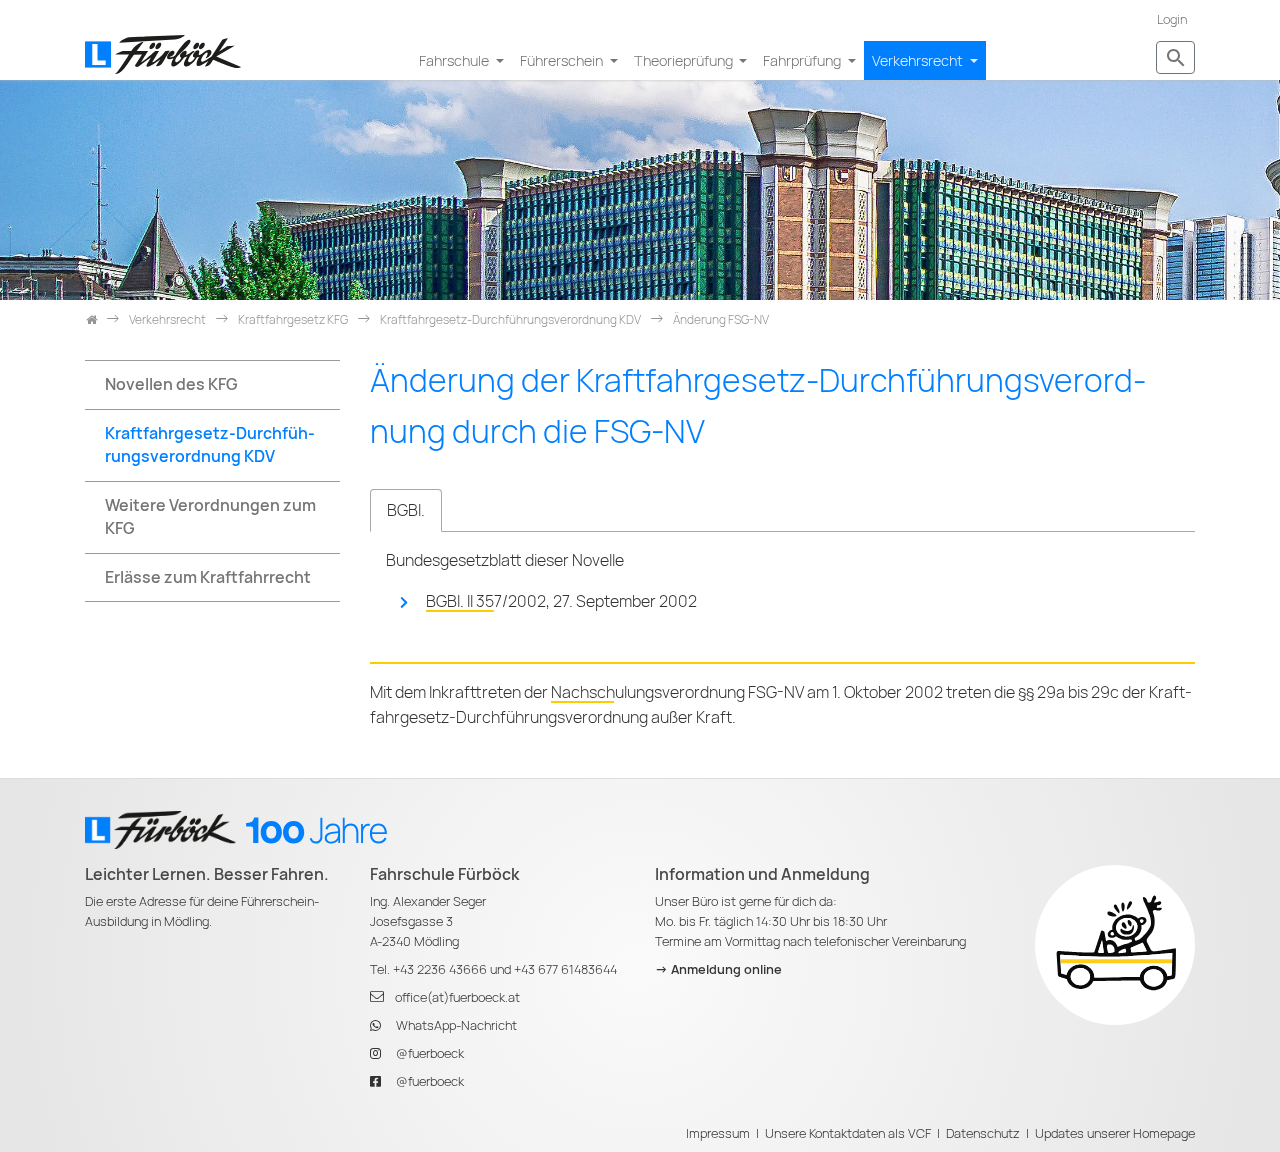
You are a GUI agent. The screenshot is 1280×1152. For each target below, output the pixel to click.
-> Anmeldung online (718, 969)
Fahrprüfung (803, 60)
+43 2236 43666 (440, 969)
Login (1172, 19)
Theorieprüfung (685, 60)
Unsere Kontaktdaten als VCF (848, 1133)
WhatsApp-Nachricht (456, 1025)
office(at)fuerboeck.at (457, 997)
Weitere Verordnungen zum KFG (210, 517)
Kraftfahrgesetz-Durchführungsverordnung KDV (210, 445)
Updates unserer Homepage (1115, 1133)
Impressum (718, 1133)
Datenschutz (983, 1133)
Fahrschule (455, 60)
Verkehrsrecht (919, 60)
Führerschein (563, 60)
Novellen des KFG (171, 384)
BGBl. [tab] (406, 510)
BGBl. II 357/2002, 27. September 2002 (561, 601)
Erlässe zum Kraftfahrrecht (208, 577)
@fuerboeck (430, 1053)
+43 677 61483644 (565, 969)
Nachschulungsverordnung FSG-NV (677, 692)
